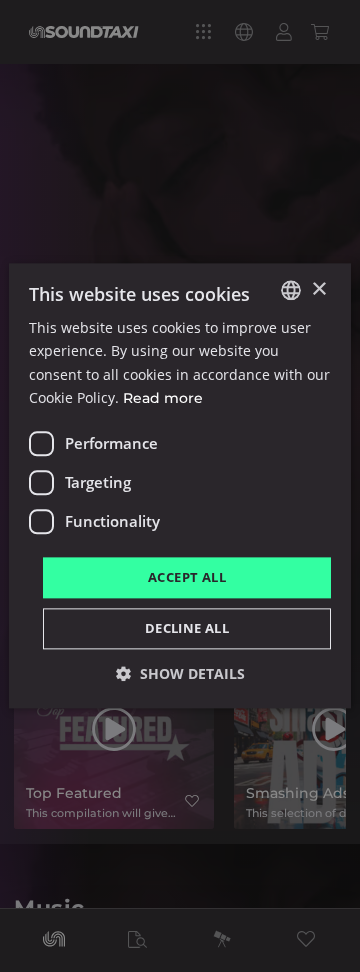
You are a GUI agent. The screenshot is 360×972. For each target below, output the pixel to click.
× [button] (318, 289)
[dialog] (180, 486)
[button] (180, 674)
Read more (163, 398)
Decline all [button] (187, 629)
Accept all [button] (187, 577)
